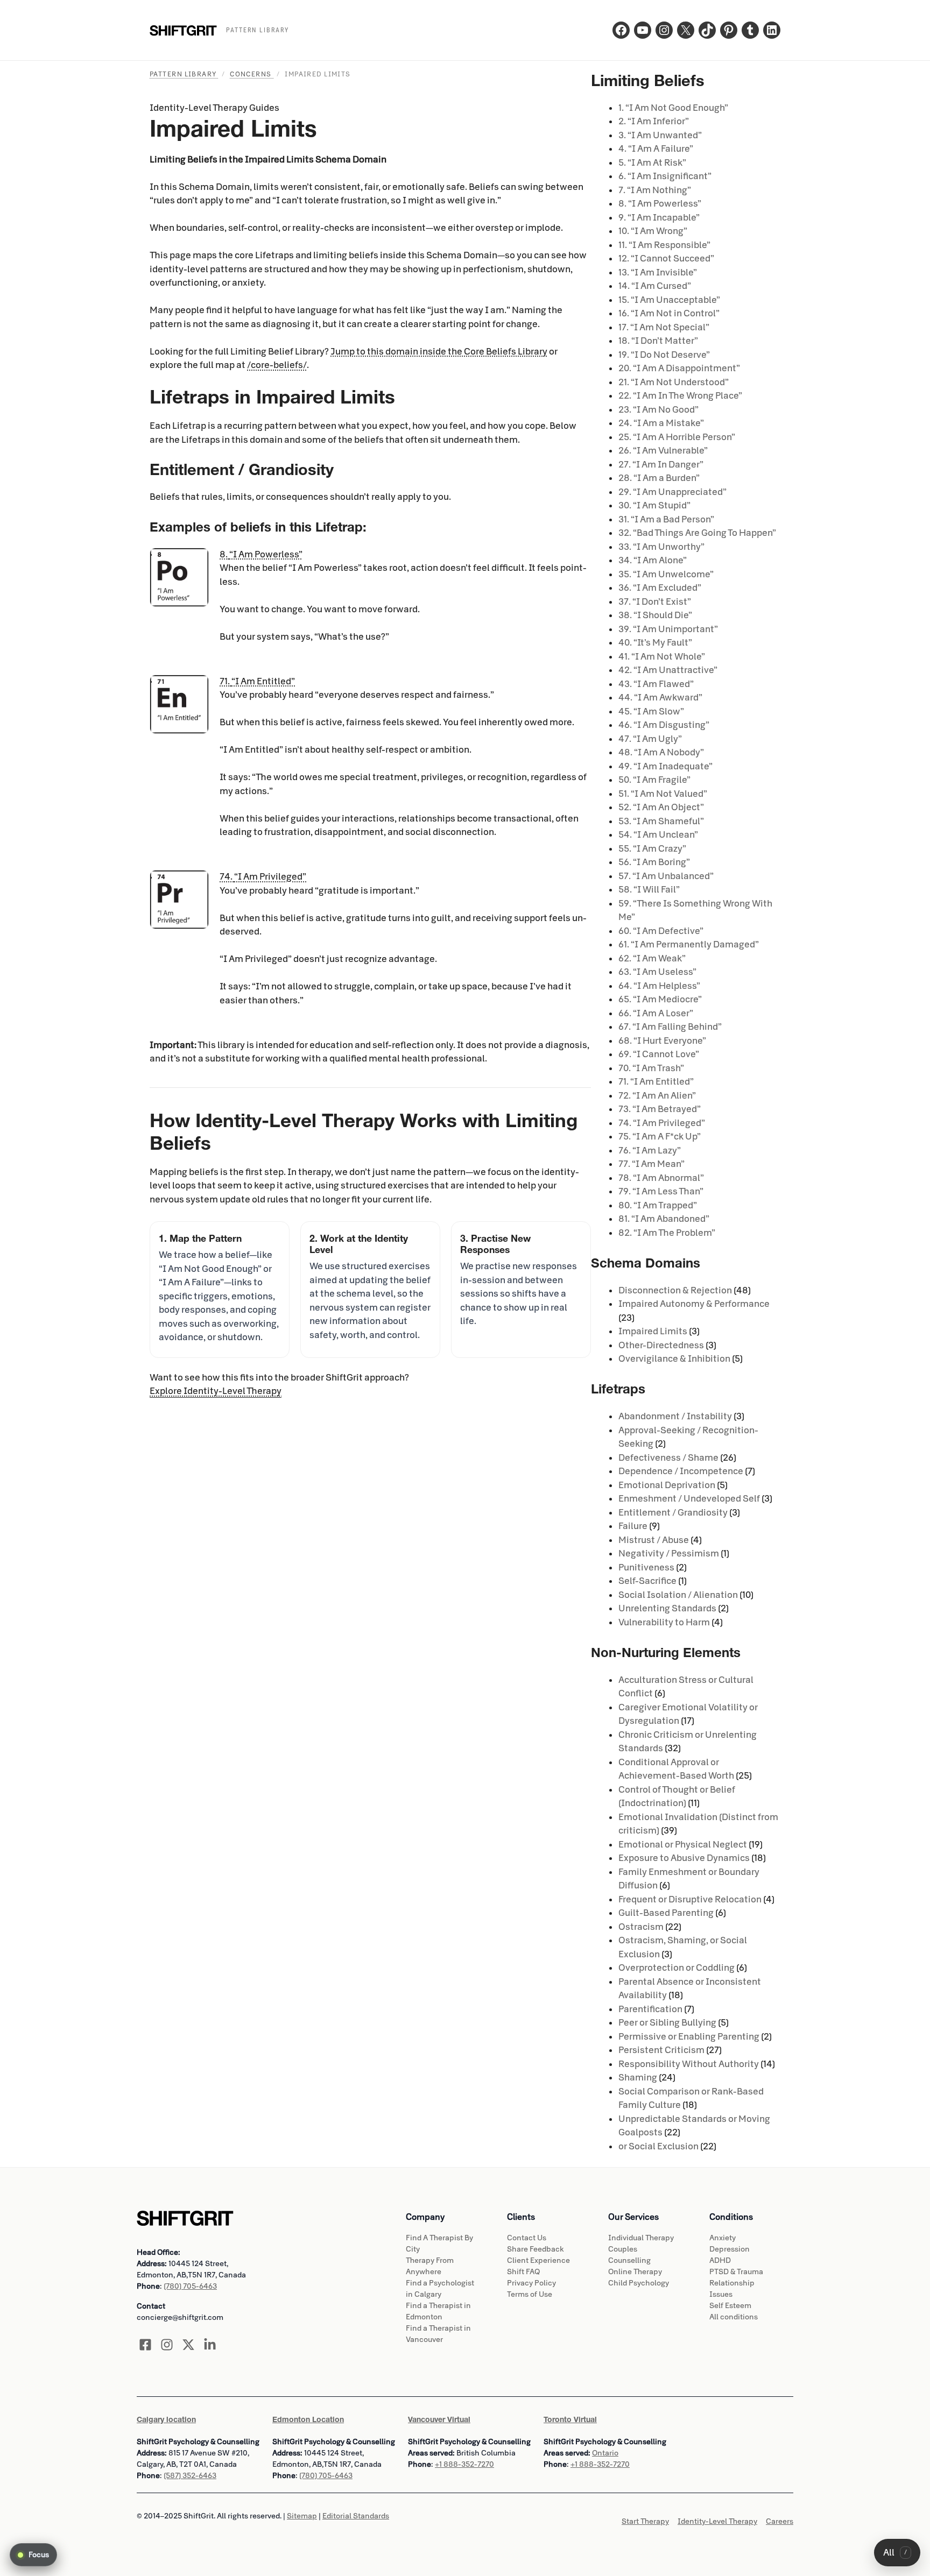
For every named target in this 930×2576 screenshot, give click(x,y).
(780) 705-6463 (190, 2286)
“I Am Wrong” (653, 231)
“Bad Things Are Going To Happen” (697, 533)
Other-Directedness (661, 1345)
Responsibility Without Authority (689, 2064)
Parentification (650, 2009)
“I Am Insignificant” (665, 176)
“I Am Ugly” (650, 739)
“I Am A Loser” (656, 1013)
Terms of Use (530, 2294)
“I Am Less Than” (661, 1191)
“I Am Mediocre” (660, 999)
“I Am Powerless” (660, 204)
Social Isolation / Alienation (678, 1595)
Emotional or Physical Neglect (683, 1845)
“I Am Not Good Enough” (673, 108)
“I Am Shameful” (661, 821)
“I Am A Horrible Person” (677, 437)
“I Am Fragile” (654, 780)
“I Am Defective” (661, 931)
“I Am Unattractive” (668, 670)
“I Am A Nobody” (661, 752)
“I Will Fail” (649, 890)
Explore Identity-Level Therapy (216, 1391)
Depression (730, 2249)
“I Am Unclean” (658, 835)
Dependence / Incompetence (681, 1471)
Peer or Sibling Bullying (667, 2023)
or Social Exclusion (658, 2146)
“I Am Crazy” (652, 849)
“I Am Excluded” (660, 588)
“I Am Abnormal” (661, 1178)
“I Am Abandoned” (664, 1219)
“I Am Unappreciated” (672, 492)
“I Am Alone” (653, 560)
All (895, 2553)
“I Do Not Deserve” (664, 355)
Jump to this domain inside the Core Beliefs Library (439, 352)
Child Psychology (639, 2283)
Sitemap (302, 2516)
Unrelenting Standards (667, 1608)
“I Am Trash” (651, 1068)
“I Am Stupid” (654, 505)
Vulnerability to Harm (664, 1622)
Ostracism (641, 1927)
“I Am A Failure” (656, 149)
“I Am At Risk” (652, 163)
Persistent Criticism (661, 2050)
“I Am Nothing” (655, 190)
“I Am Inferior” (654, 121)
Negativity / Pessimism (669, 1554)
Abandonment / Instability (675, 1416)
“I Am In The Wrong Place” (680, 396)
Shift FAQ (523, 2272)
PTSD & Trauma (736, 2272)
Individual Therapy (641, 2238)
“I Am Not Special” (664, 327)
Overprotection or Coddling (677, 1968)
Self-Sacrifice (647, 1581)
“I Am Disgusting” (664, 725)
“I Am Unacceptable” (669, 300)
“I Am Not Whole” (662, 657)
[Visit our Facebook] (145, 2345)
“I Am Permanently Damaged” (689, 944)
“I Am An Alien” (657, 1096)
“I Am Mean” (651, 1164)
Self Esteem (730, 2306)
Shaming (638, 2078)
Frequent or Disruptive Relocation (690, 1899)
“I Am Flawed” (656, 684)
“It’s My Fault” (655, 643)
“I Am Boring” (654, 862)
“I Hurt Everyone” (662, 1041)
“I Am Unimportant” (668, 629)
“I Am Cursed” (655, 286)
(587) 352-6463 (190, 2476)
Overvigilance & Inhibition (674, 1359)
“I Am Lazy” (650, 1151)
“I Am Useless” (657, 972)
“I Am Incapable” (659, 218)
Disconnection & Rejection (675, 1290)
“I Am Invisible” (658, 273)
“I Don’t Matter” (658, 341)
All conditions (734, 2317)
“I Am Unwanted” (660, 135)
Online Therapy (635, 2272)
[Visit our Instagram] (167, 2345)
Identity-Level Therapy (717, 2521)
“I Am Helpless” (659, 986)
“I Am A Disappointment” (679, 368)
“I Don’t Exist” (655, 602)
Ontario (605, 2453)
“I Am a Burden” (659, 478)
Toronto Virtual (570, 2419)
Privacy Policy (531, 2283)
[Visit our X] (188, 2345)
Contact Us (527, 2238)
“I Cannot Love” (659, 1054)
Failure (633, 1526)
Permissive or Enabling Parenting (689, 2037)
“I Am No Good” (658, 410)
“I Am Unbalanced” (666, 876)
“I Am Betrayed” (660, 1109)
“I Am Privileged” (662, 1123)
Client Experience (538, 2260)
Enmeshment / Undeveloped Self (689, 1499)
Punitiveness (646, 1567)
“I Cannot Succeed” (666, 259)
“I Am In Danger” (661, 465)
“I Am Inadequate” (665, 766)
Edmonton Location (308, 2419)
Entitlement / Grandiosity (673, 1513)
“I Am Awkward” (660, 698)
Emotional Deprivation (667, 1485)
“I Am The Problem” (667, 1233)
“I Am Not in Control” (669, 313)
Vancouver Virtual (439, 2419)
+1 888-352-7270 (464, 2464)
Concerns (252, 74)
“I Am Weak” (652, 958)
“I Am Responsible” (664, 245)
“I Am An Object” (661, 807)
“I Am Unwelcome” (666, 574)
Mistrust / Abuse (654, 1540)
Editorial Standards (356, 2516)
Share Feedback (536, 2249)
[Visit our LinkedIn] (210, 2345)
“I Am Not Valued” (663, 794)
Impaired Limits (653, 1331)
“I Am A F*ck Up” (660, 1137)
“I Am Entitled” (656, 1082)
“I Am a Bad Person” (666, 519)
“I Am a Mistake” (661, 423)
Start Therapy (645, 2521)
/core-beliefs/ (277, 365)
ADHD (720, 2260)
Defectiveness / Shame (668, 1458)
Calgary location (166, 2419)
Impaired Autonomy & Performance (694, 1304)
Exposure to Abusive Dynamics (684, 1858)
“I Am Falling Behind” (670, 1027)
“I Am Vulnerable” (663, 451)
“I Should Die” (655, 615)
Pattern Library (184, 74)
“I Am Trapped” (658, 1205)
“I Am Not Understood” (674, 382)
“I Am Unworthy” (661, 547)
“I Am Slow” (651, 712)
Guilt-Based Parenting (666, 1913)
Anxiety (723, 2238)
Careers (780, 2521)
